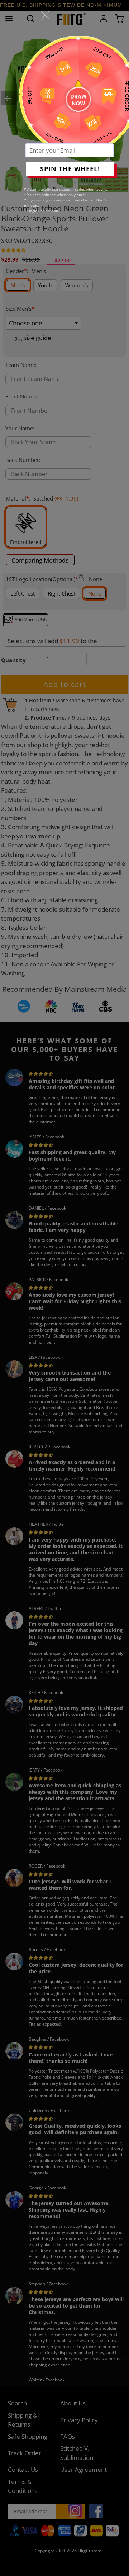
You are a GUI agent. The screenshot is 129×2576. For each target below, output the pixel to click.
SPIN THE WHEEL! (70, 169)
